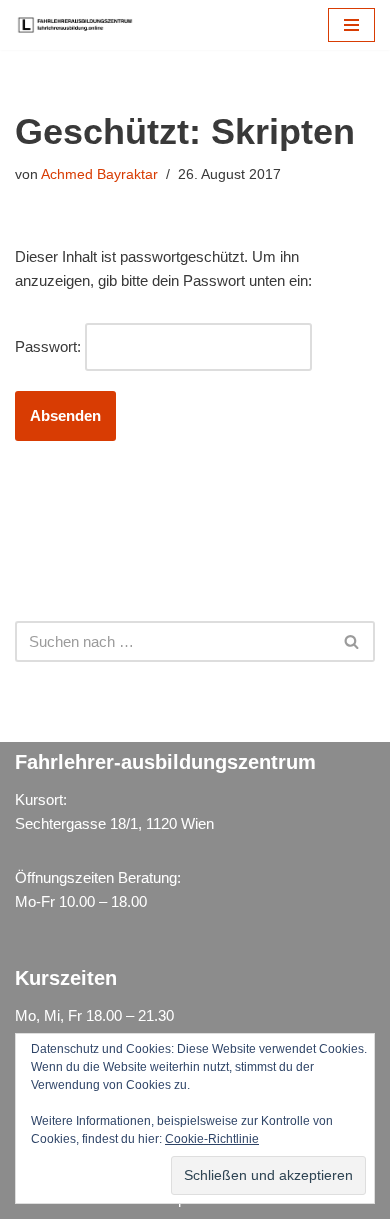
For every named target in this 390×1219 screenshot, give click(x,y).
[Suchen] (352, 641)
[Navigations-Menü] (351, 25)
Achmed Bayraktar (99, 174)
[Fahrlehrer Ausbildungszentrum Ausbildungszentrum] (80, 25)
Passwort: (50, 346)
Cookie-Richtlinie (212, 1139)
